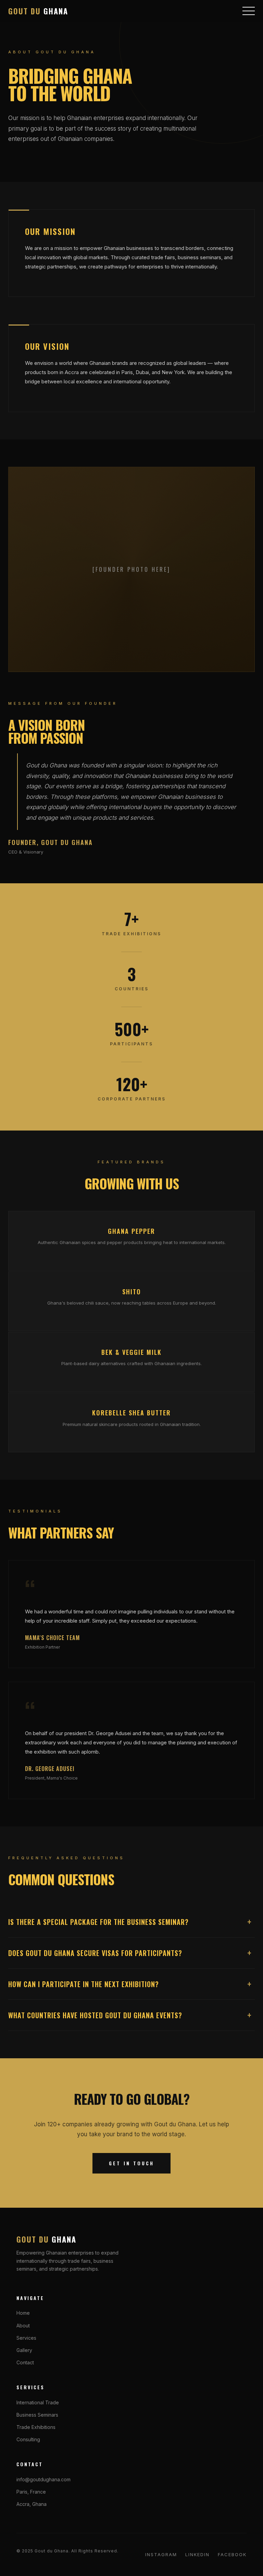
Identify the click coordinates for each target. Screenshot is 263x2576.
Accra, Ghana (32, 2504)
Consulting (28, 2439)
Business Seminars (37, 2415)
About (23, 2326)
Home (23, 2313)
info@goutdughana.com (43, 2479)
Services (26, 2338)
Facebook (232, 2554)
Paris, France (31, 2492)
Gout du (38, 11)
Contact (25, 2362)
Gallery (24, 2350)
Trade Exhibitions (36, 2427)
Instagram (161, 2554)
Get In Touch (131, 2163)
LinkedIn (197, 2554)
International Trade (38, 2402)
